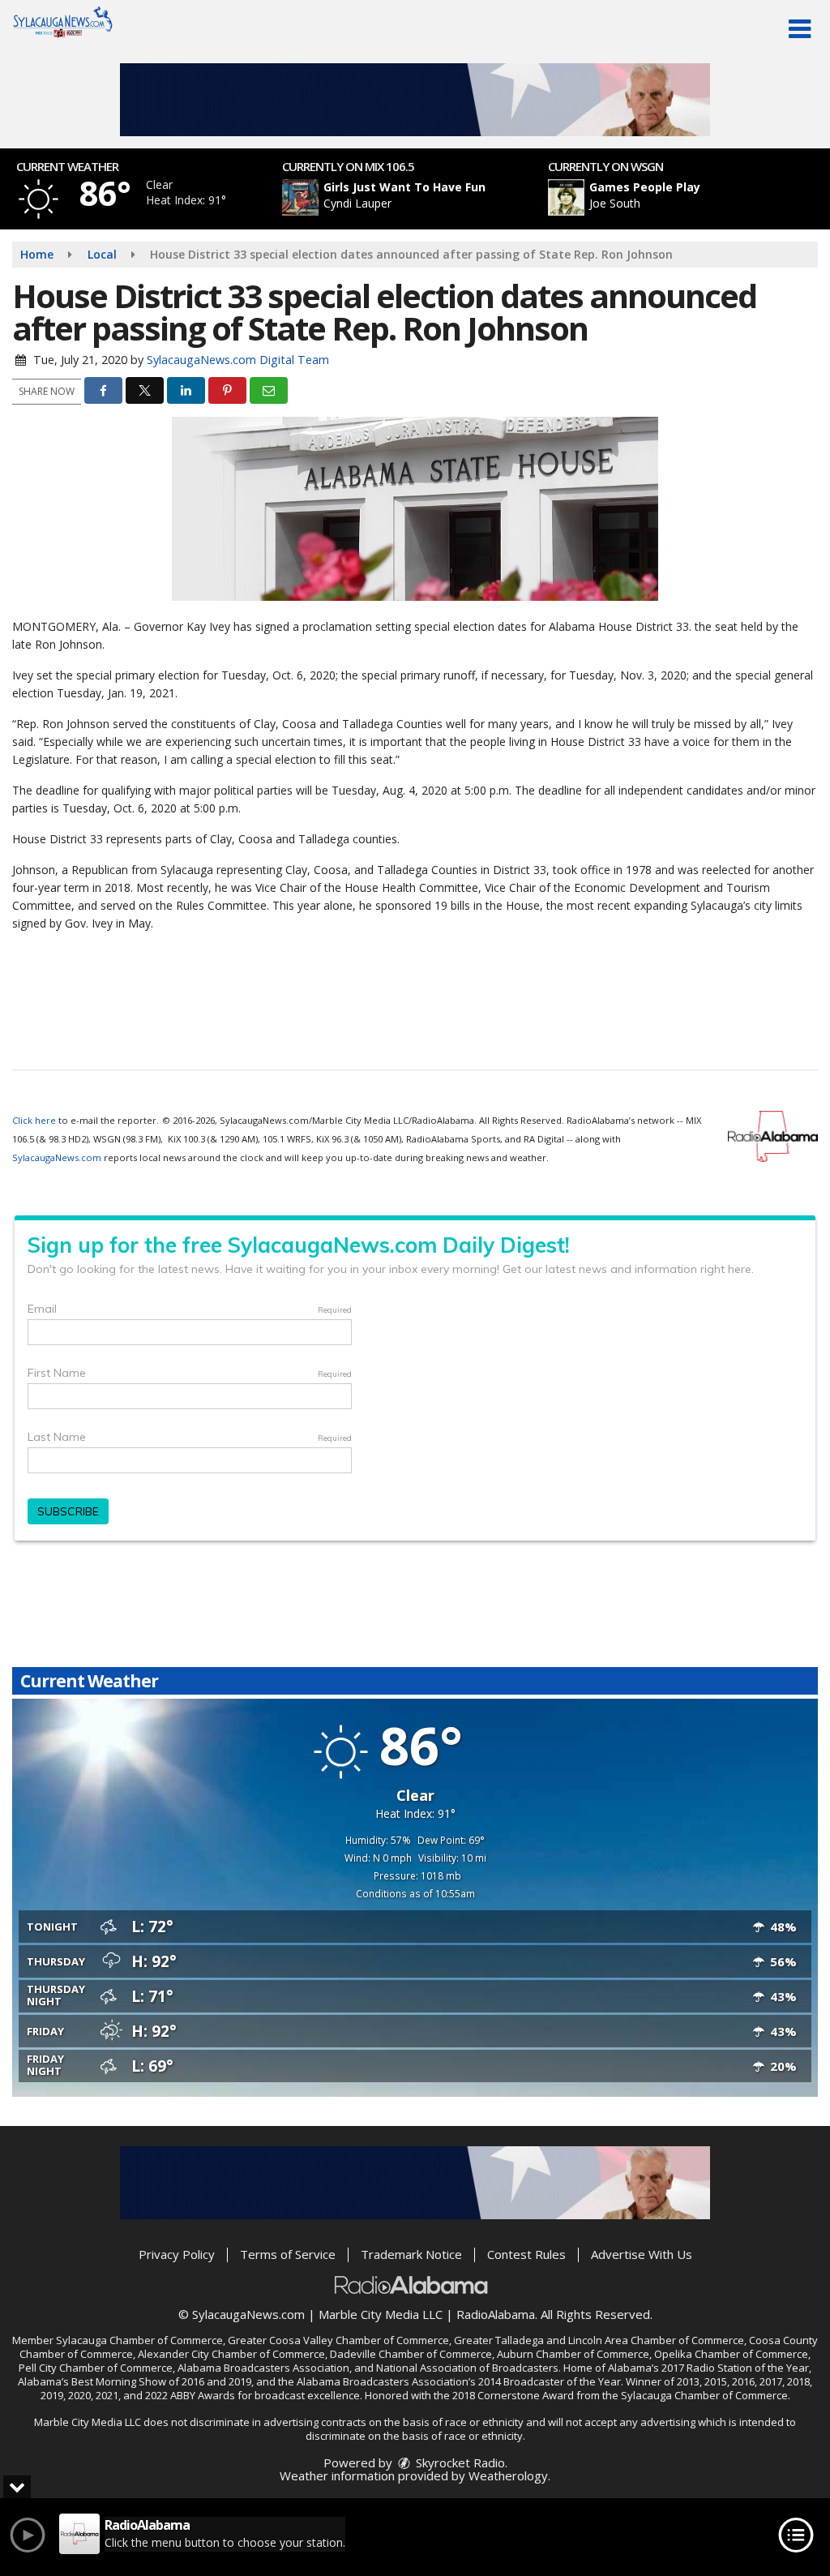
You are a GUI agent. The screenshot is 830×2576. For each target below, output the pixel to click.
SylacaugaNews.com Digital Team (238, 360)
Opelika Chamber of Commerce (731, 2354)
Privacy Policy (177, 2254)
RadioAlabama (496, 2314)
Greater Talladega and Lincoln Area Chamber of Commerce (599, 2340)
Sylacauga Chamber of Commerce (139, 2340)
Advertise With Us (642, 2254)
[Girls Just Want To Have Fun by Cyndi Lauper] (300, 197)
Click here (34, 1120)
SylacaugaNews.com (57, 1157)
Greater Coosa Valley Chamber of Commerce (338, 2340)
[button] (800, 29)
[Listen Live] (424, 197)
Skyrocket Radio (459, 2462)
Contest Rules (526, 2254)
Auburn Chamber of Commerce (573, 2354)
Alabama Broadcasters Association (263, 2368)
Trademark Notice (411, 2254)
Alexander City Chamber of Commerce (231, 2354)
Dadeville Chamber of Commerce (411, 2354)
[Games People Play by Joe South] (566, 197)
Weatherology (508, 2475)
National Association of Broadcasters (467, 2368)
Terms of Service (288, 2254)
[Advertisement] (415, 100)
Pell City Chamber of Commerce (96, 2368)
